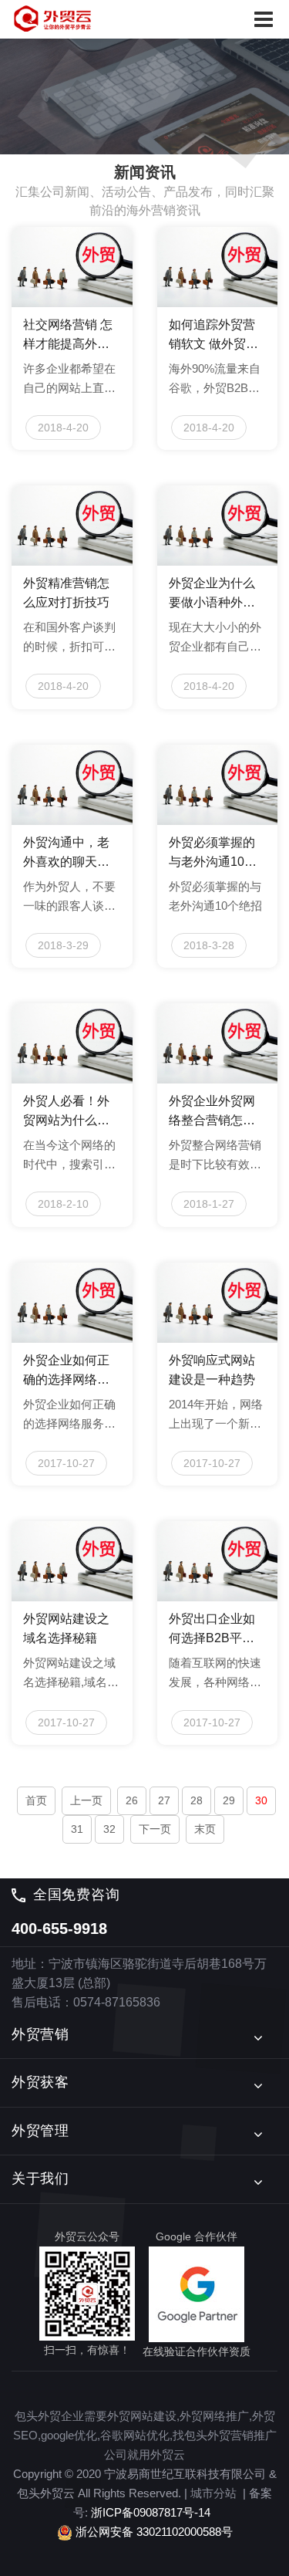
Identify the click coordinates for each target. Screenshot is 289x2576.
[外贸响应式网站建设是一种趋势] (218, 1303)
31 (77, 1829)
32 (109, 1829)
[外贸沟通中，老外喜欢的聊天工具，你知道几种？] (72, 785)
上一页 (86, 1800)
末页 (205, 1829)
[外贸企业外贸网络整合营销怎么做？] (218, 1043)
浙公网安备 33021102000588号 (153, 2531)
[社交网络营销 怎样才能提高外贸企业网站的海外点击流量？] (72, 267)
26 (132, 1800)
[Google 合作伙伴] (197, 2294)
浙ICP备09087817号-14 (151, 2512)
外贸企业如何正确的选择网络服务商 (66, 1371)
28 (197, 1800)
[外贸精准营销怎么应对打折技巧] (72, 526)
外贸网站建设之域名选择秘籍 (66, 1628)
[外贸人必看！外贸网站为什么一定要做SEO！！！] (72, 1043)
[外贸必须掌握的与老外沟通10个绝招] (218, 785)
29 (229, 1800)
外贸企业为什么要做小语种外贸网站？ (212, 594)
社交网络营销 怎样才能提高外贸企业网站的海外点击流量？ (68, 336)
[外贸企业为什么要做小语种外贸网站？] (218, 526)
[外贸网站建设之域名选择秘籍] (72, 1561)
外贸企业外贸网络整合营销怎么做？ (212, 1112)
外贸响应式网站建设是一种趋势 (212, 1370)
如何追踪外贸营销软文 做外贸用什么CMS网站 (213, 336)
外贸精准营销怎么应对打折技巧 (66, 593)
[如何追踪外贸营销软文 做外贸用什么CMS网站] (218, 267)
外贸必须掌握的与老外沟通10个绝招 (213, 854)
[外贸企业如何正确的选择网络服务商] (72, 1303)
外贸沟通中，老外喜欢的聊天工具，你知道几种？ (66, 854)
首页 (36, 1800)
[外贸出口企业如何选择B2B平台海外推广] (218, 1561)
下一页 (155, 1829)
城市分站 (213, 2493)
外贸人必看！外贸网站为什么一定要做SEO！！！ (66, 1112)
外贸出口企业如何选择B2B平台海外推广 (212, 1630)
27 (164, 1800)
